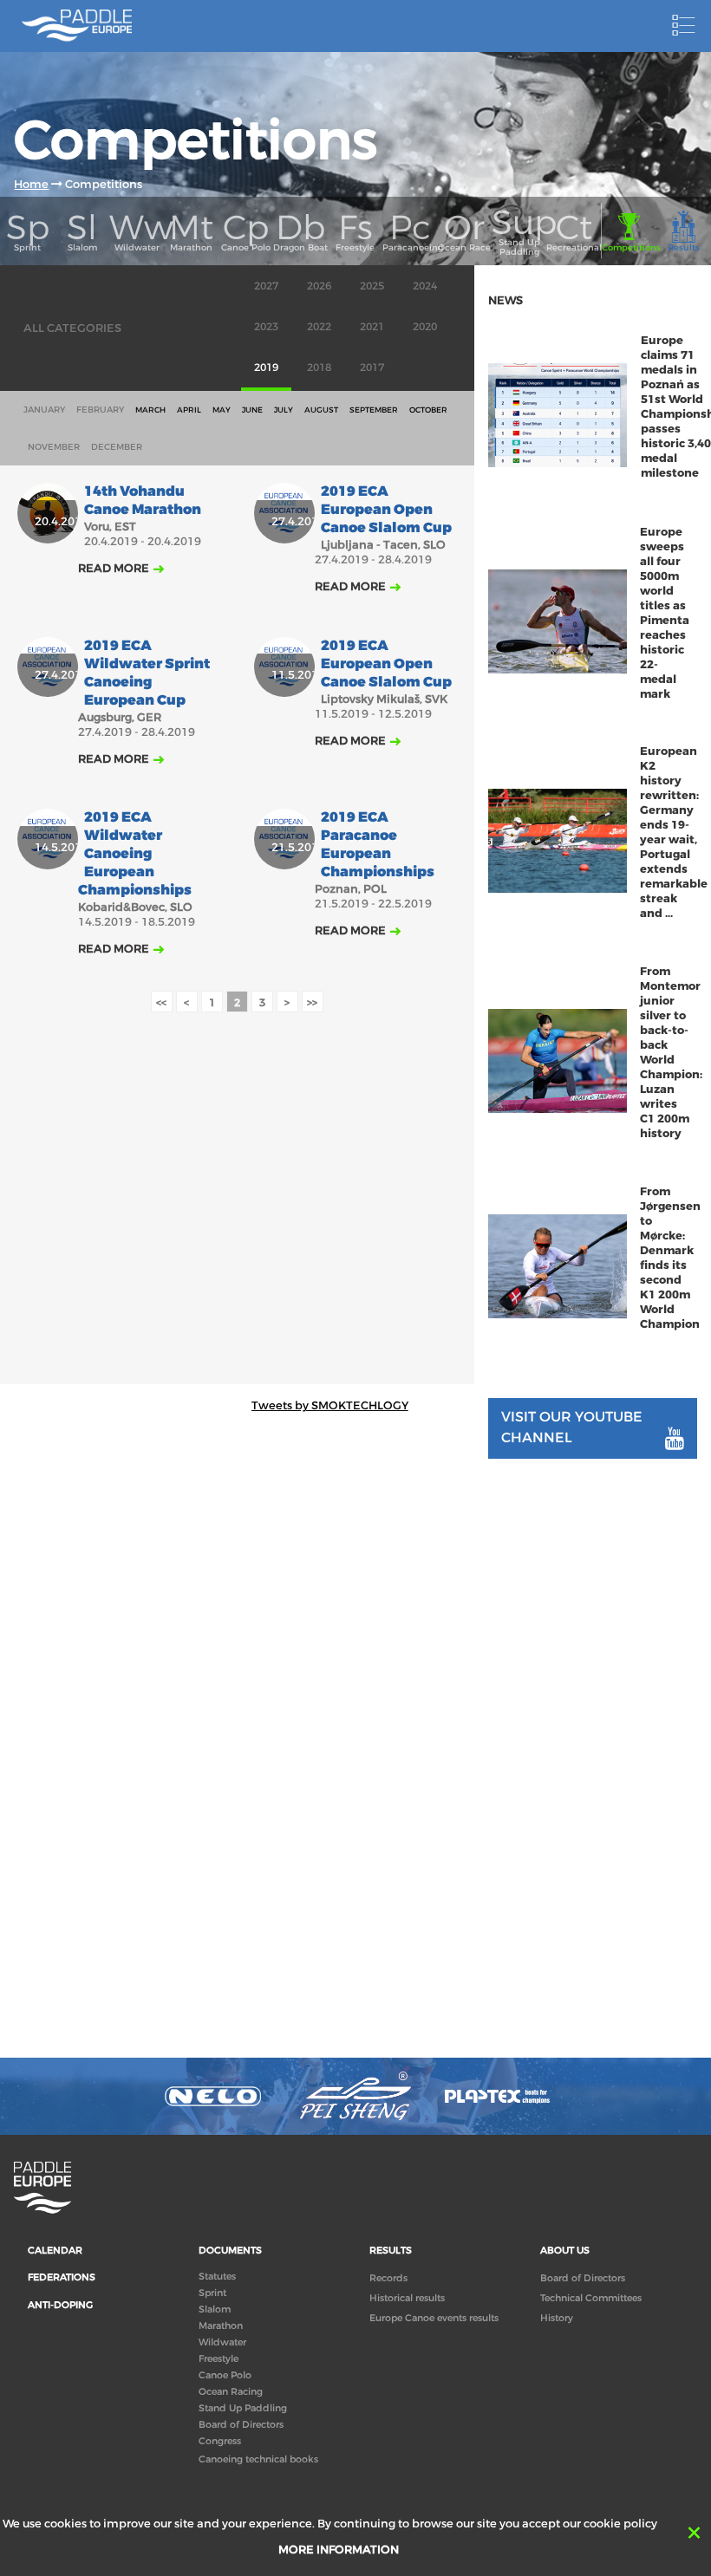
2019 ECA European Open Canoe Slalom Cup (386, 510)
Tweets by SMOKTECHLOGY (330, 1405)
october (428, 410)
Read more (114, 568)
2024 (425, 286)
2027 (266, 286)
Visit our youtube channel (572, 1427)
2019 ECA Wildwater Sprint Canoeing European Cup (147, 673)
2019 (266, 368)
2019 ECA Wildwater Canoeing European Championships (135, 854)
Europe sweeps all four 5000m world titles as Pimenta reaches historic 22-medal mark (665, 613)
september (374, 410)
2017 (372, 368)
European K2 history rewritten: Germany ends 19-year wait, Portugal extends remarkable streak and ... (674, 832)
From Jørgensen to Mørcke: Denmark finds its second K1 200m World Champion (670, 1258)
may (222, 410)
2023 (266, 327)
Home (31, 184)
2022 (319, 327)
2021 (372, 327)
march (150, 410)
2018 (319, 368)
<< (161, 1002)
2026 (319, 286)
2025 (372, 286)
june (252, 410)
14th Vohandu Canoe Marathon (143, 501)
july (284, 410)
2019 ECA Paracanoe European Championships (378, 845)
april (189, 410)
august (321, 410)
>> (312, 1002)
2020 (425, 327)
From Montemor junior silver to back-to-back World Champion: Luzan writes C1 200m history (671, 1052)
